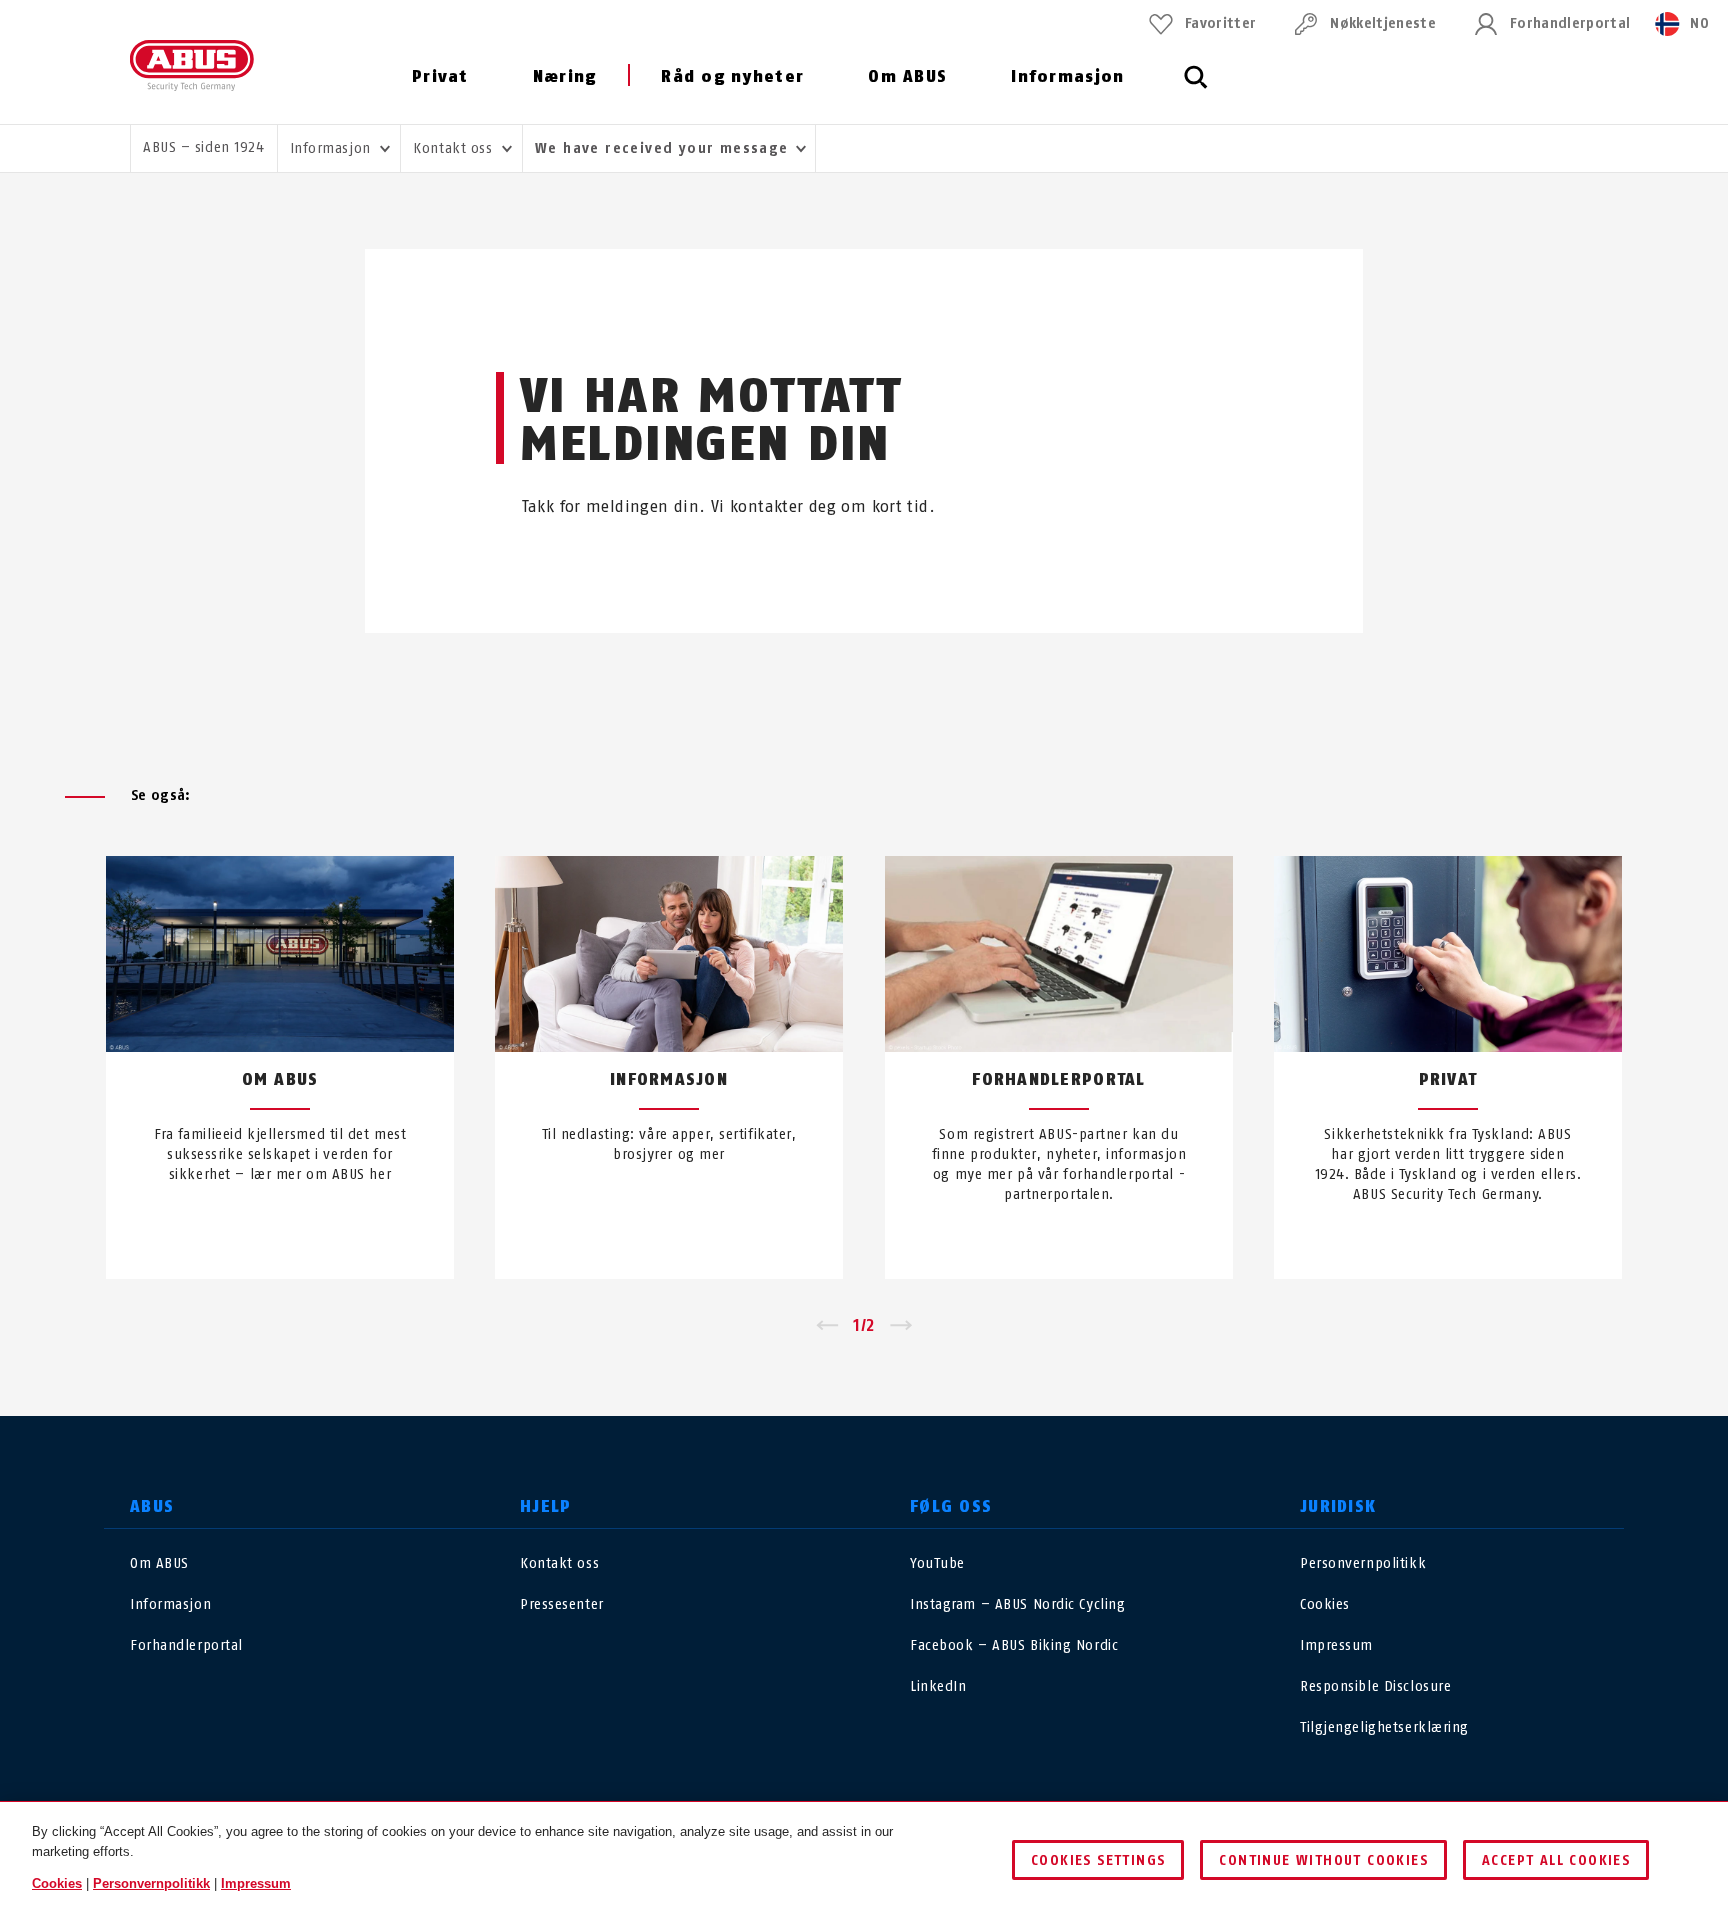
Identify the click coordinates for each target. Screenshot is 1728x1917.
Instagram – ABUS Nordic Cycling (1017, 1604)
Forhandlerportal (1570, 23)
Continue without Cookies (1323, 1860)
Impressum (1336, 1645)
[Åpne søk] (1196, 88)
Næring (565, 76)
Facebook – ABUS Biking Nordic (1014, 1645)
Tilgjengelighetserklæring (1384, 1727)
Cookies (1325, 1604)
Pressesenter (562, 1604)
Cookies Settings (1098, 1860)
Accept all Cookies (1556, 1860)
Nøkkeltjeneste (1383, 23)
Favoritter (1220, 23)
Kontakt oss (559, 1563)
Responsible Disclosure (1375, 1686)
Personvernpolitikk (1363, 1563)
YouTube (937, 1563)
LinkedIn (938, 1686)
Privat (440, 76)
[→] (901, 1326)
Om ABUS (907, 76)
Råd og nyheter (732, 76)
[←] (826, 1326)
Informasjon (1067, 76)
